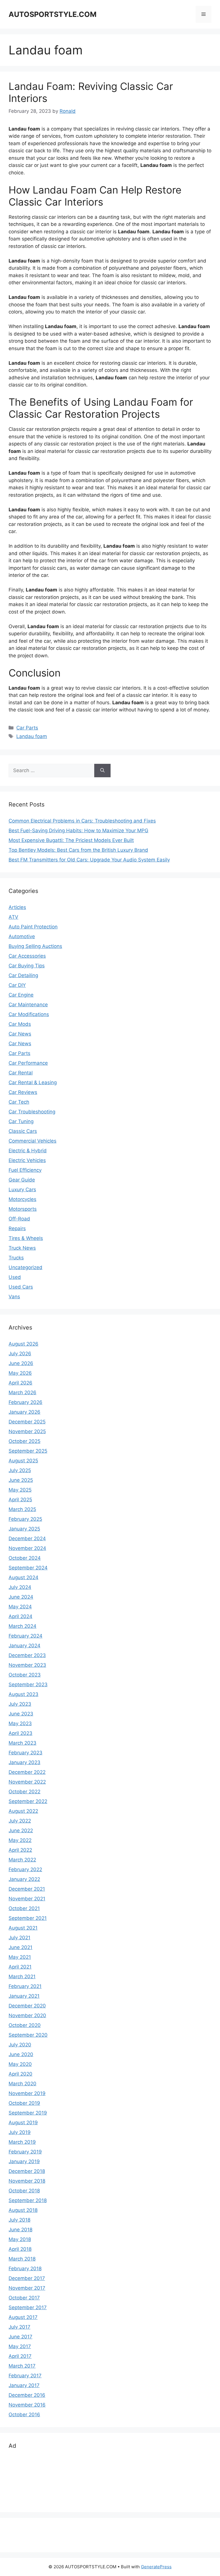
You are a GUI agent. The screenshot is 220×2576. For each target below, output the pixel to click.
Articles (17, 907)
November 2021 (27, 1899)
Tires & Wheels (26, 1238)
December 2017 (27, 2278)
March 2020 (22, 2084)
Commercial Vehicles (33, 1141)
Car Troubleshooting (32, 1112)
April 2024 (20, 1616)
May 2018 (20, 2239)
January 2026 (24, 1412)
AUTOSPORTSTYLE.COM (53, 14)
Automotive (22, 936)
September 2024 (28, 1568)
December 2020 (27, 2006)
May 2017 (20, 2346)
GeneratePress (156, 2567)
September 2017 (28, 2307)
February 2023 (25, 1753)
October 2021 (24, 1908)
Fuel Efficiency (25, 1170)
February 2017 (25, 2376)
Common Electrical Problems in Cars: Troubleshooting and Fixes (82, 821)
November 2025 (27, 1431)
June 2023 (21, 1714)
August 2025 (23, 1461)
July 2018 (19, 2220)
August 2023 (23, 1694)
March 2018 (22, 2259)
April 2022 (20, 1850)
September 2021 (28, 1918)
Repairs (17, 1228)
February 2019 (25, 2152)
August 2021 (23, 1928)
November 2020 (27, 2015)
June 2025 (21, 1480)
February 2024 (25, 1636)
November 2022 (27, 1782)
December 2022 (27, 1772)
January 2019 (24, 2161)
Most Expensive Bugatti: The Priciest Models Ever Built (71, 840)
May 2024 (20, 1607)
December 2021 (27, 1889)
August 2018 (23, 2210)
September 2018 (28, 2200)
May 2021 (20, 1957)
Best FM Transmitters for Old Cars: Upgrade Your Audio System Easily (89, 860)
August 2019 (23, 2123)
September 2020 (28, 2035)
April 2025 (20, 1500)
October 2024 (25, 1558)
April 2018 (20, 2249)
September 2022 (28, 1801)
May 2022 (20, 1840)
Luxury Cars (22, 1190)
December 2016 (27, 2395)
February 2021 (25, 1986)
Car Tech (19, 1102)
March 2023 (22, 1743)
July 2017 (19, 2327)
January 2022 (24, 1879)
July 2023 (20, 1704)
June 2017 (20, 2337)
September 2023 (28, 1685)
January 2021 (24, 1996)
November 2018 (27, 2181)
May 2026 (20, 1373)
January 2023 (24, 1762)
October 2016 (24, 2415)
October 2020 (25, 2025)
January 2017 (24, 2385)
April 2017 (20, 2356)
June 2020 (21, 2054)
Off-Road (19, 1219)
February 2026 (25, 1402)
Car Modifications (29, 1014)
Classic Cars (23, 1131)
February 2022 (25, 1869)
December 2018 (27, 2171)
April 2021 (20, 1967)
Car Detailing (23, 975)
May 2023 (20, 1723)
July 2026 (20, 1354)
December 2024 (27, 1539)
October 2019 (24, 2103)
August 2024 (23, 1577)
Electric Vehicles (27, 1160)
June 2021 (20, 1947)
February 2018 (25, 2269)
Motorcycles (22, 1199)
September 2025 (28, 1451)
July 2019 (20, 2132)
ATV (13, 917)
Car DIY (17, 985)
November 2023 (27, 1665)
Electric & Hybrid (28, 1151)
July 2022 (20, 1821)
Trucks (16, 1258)
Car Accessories (27, 956)
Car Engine (21, 995)
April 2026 (20, 1383)
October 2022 (24, 1792)
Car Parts (27, 728)
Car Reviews (23, 1092)
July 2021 (19, 1938)
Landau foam (32, 736)
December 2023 (27, 1655)
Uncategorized (25, 1267)
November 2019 (27, 2093)
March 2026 (22, 1392)
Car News (20, 1034)
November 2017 (27, 2288)
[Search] (102, 771)
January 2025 (24, 1529)
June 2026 (21, 1363)
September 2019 (28, 2113)
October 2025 (24, 1441)
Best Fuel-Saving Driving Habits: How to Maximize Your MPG (78, 831)
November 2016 (27, 2405)
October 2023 (25, 1675)
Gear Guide (22, 1180)
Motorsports (23, 1209)
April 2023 (20, 1733)
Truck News (22, 1248)
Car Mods (20, 1024)
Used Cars (21, 1287)
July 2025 (20, 1470)
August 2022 (23, 1811)
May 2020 (20, 2064)
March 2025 (22, 1509)
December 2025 (27, 1422)
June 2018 (20, 2230)
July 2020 (20, 2045)
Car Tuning (21, 1121)
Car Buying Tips (27, 966)
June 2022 (21, 1831)
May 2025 (20, 1490)
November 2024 (27, 1548)
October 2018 (24, 2191)
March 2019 (22, 2142)
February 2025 (25, 1519)
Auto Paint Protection (33, 927)
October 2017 (24, 2298)
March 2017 (22, 2366)
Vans (14, 1297)
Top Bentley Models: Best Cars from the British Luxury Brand (78, 850)
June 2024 (21, 1597)
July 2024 (20, 1587)
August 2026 (23, 1344)
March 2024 (22, 1626)
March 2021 (22, 1977)
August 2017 (23, 2317)
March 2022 (22, 1860)
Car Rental (21, 1073)
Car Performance (28, 1063)
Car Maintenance (28, 1005)
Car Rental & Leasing (33, 1082)
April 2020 (20, 2074)
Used (15, 1277)
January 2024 (24, 1646)
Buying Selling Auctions (35, 946)
